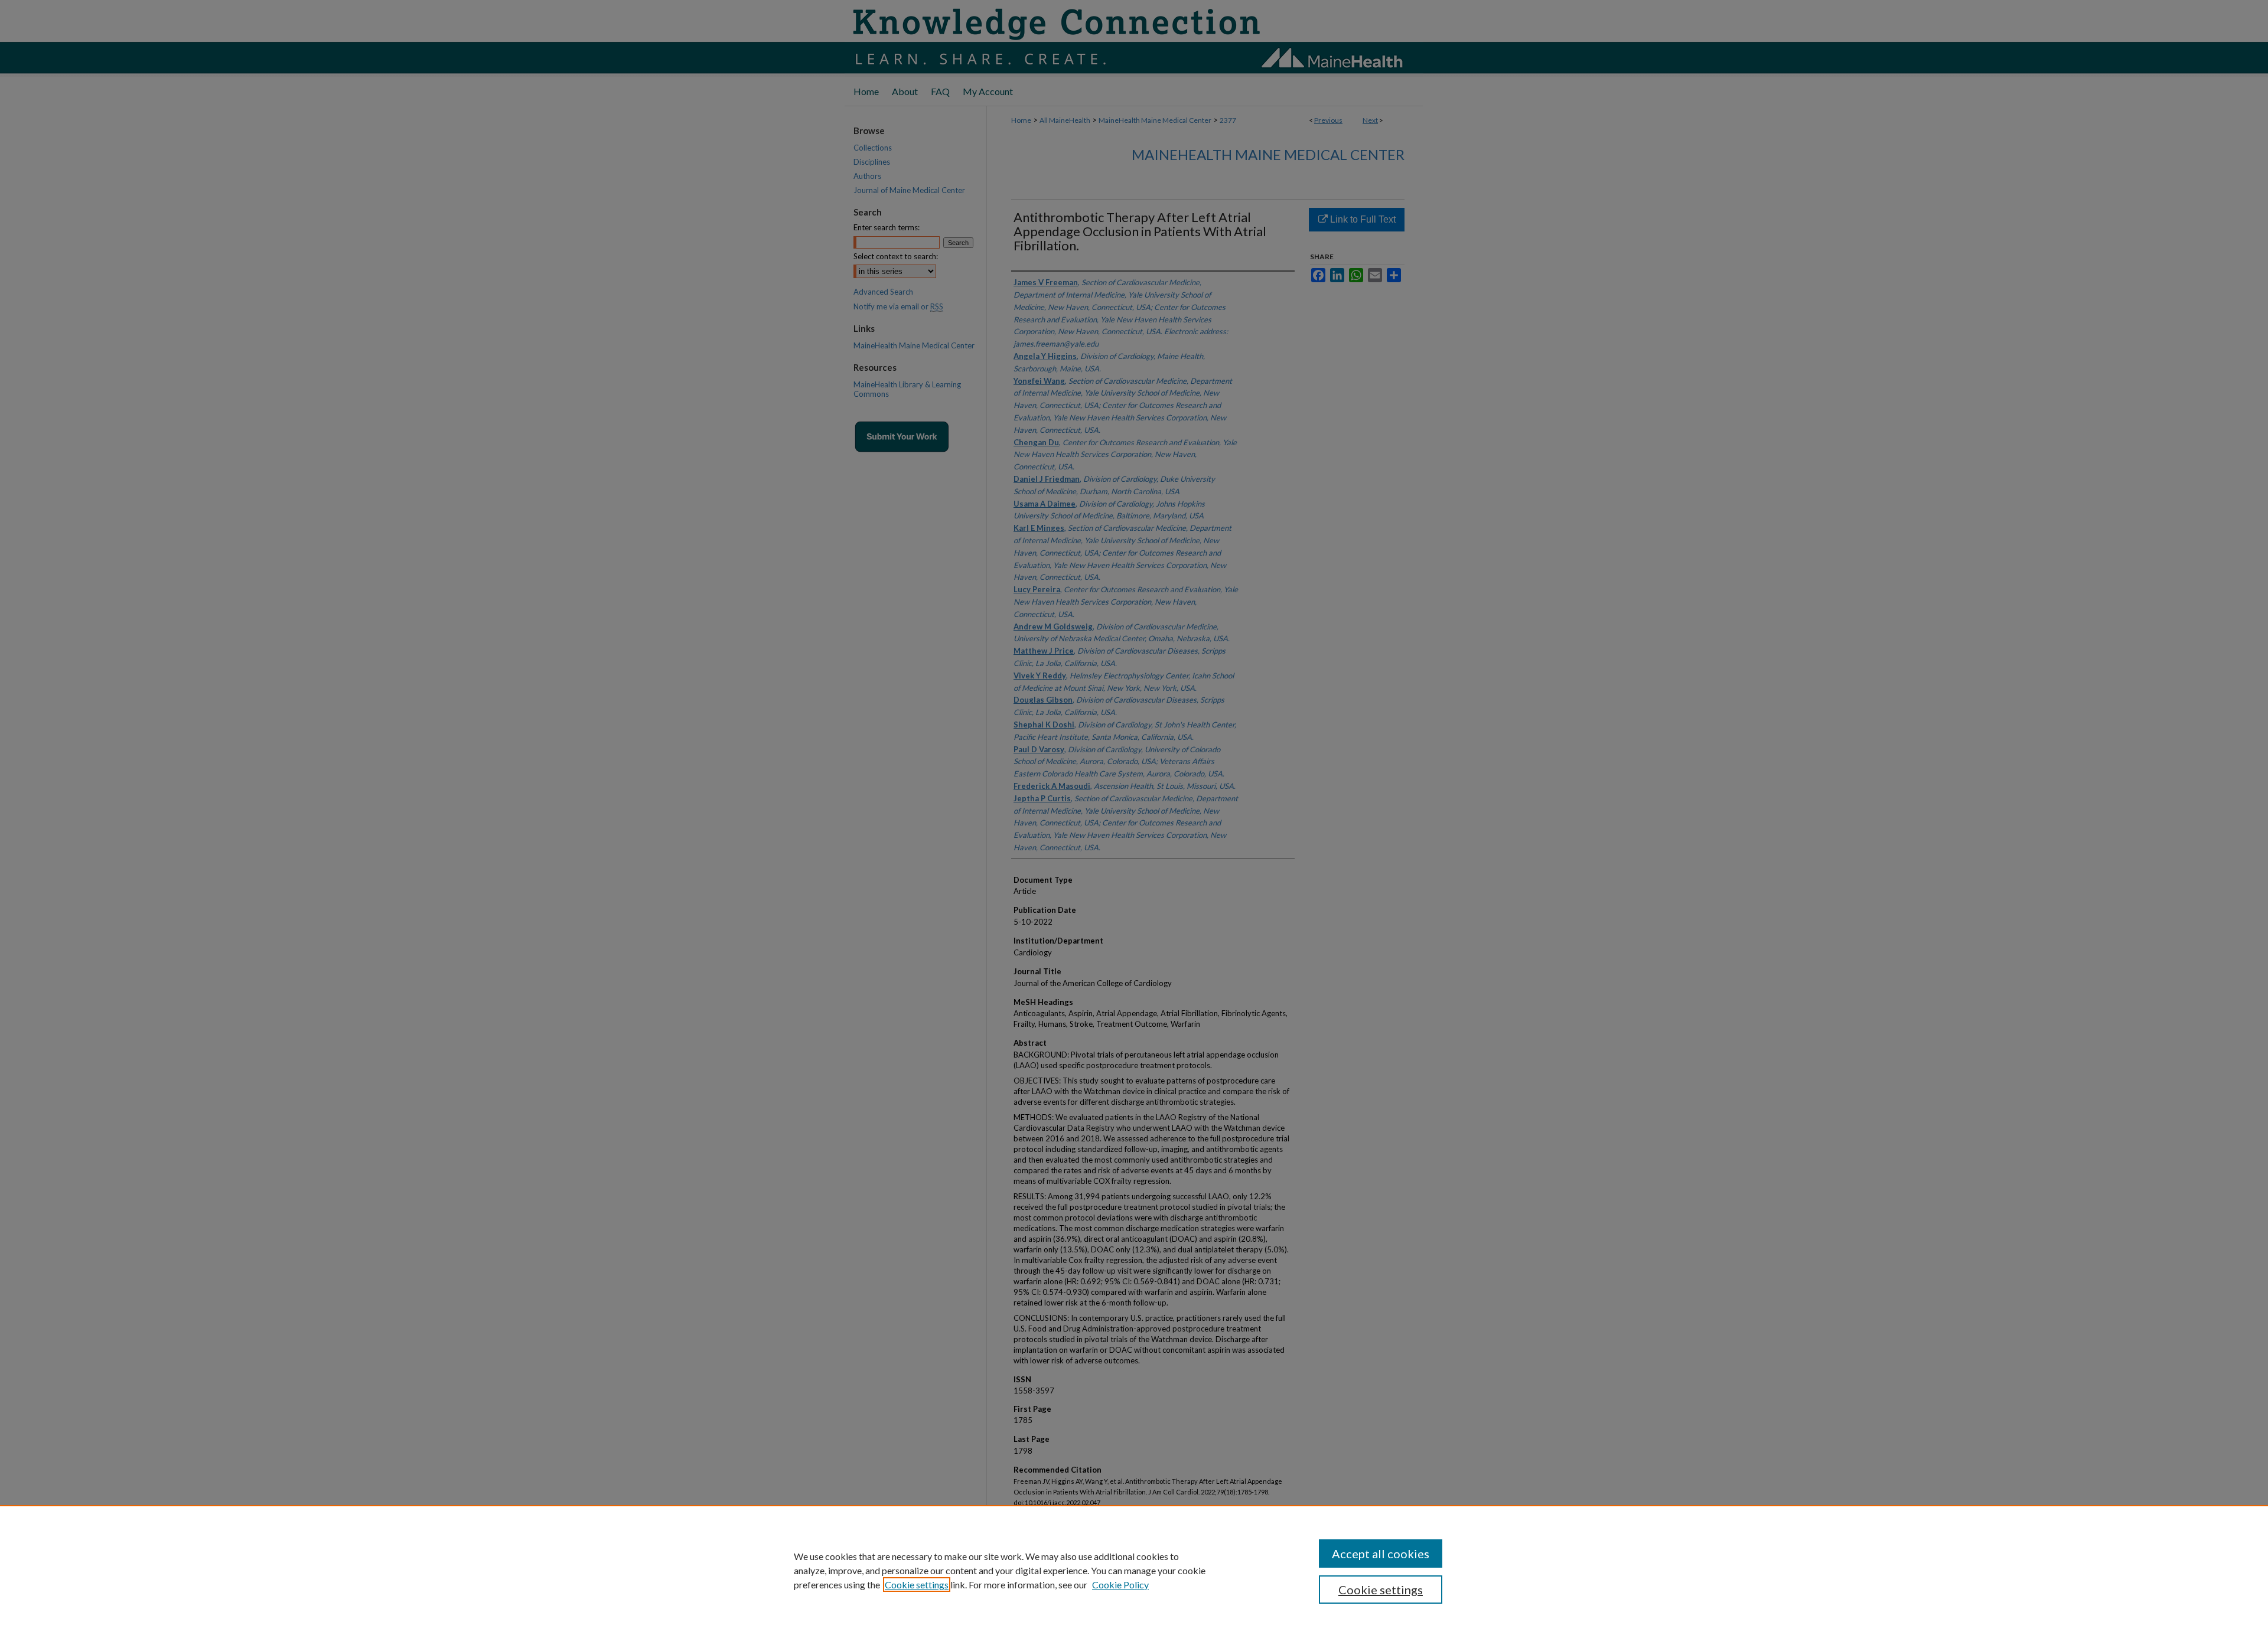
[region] (1134, 1570)
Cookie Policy (1120, 1585)
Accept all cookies (1381, 1554)
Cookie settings (917, 1585)
